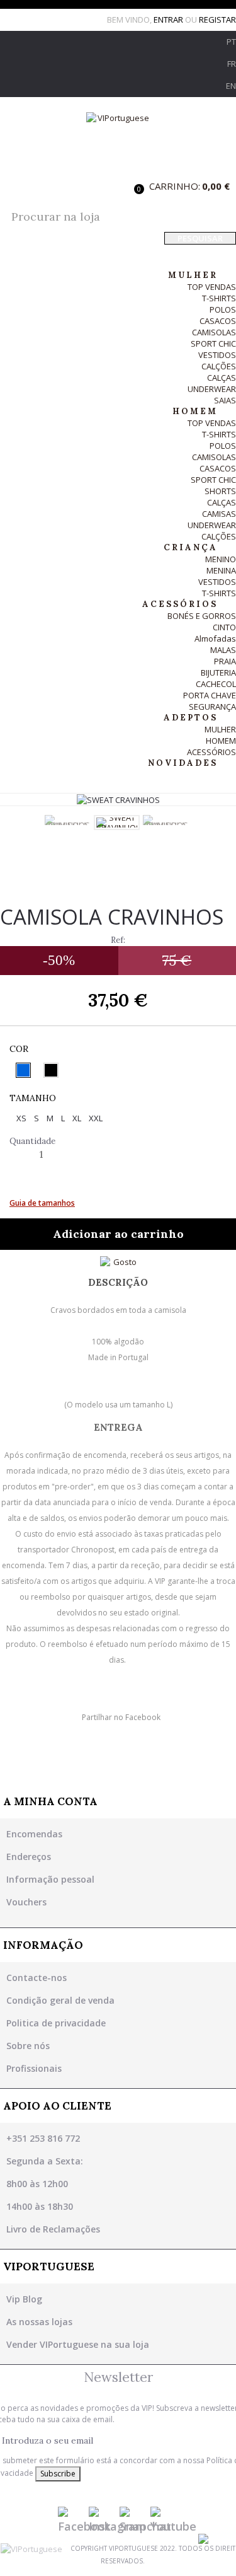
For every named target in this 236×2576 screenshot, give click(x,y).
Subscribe (58, 2474)
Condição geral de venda (60, 2000)
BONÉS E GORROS (202, 616)
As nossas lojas (39, 2322)
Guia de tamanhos (42, 1203)
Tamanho (34, 1098)
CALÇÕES (219, 366)
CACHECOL (216, 684)
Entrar (169, 20)
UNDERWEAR (212, 389)
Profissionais (34, 2068)
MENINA (221, 570)
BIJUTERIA (218, 673)
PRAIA (225, 661)
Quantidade (32, 1141)
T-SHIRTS (219, 298)
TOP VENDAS (212, 287)
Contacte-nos (37, 1978)
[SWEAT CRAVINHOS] (117, 823)
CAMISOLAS (214, 332)
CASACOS (218, 321)
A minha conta (50, 1801)
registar (217, 20)
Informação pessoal (50, 1879)
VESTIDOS (217, 355)
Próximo (199, 833)
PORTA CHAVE (210, 695)
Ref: (118, 940)
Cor (20, 1049)
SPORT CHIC (213, 344)
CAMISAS (219, 514)
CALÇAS (222, 378)
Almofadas (215, 638)
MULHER (220, 729)
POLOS (223, 309)
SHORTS (220, 491)
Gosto (125, 1262)
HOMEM (221, 741)
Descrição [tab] (118, 1282)
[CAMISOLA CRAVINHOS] (68, 820)
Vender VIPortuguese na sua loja (78, 2344)
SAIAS (225, 400)
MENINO (221, 559)
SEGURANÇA (212, 707)
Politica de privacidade (56, 2023)
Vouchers (26, 1902)
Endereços (29, 1857)
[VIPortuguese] (118, 141)
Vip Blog (24, 2299)
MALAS (223, 650)
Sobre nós (28, 2046)
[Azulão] (23, 1070)
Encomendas (34, 1834)
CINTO (224, 627)
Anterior (37, 833)
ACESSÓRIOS (211, 752)
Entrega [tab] (118, 1427)
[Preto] (51, 1070)
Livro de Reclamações (53, 2229)
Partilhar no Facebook (121, 1717)
